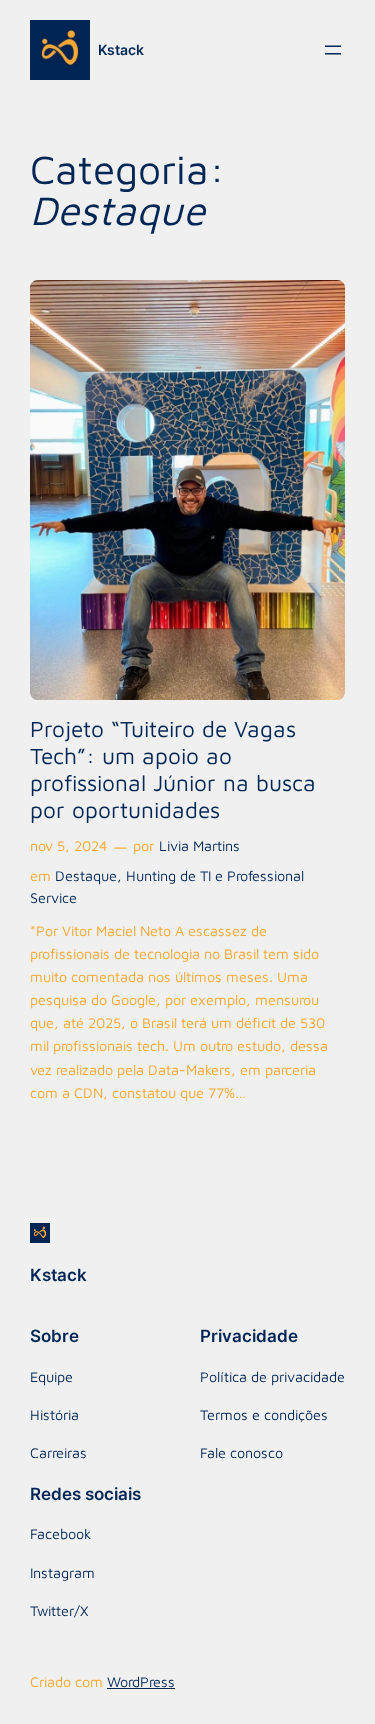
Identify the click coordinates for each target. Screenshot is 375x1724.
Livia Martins (199, 845)
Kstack (121, 49)
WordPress (141, 1681)
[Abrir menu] (333, 50)
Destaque (86, 875)
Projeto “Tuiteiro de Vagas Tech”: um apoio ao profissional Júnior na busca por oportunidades (173, 769)
